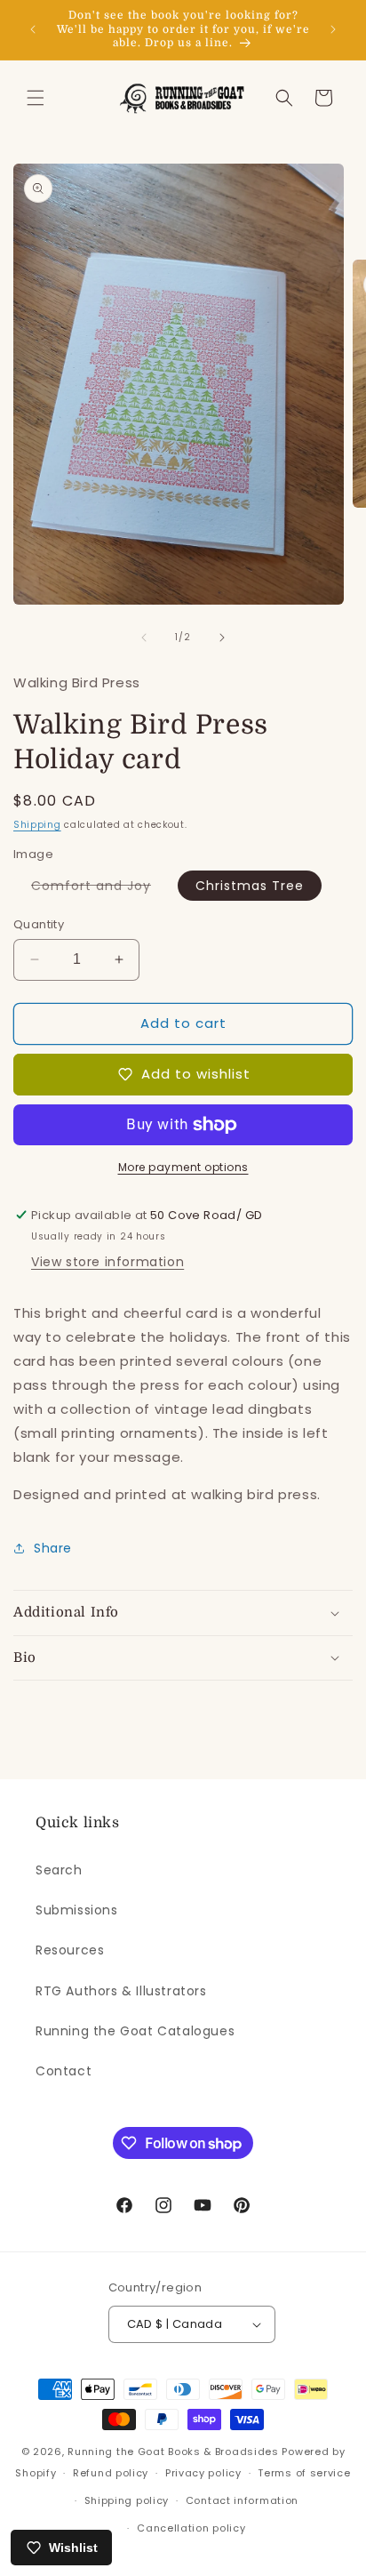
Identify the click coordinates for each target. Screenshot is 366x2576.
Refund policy (111, 2473)
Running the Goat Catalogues (135, 2031)
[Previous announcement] (33, 29)
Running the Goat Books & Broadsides (173, 2452)
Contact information (242, 2500)
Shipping (37, 825)
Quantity (39, 924)
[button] (36, 98)
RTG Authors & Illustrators (121, 1991)
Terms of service (304, 2473)
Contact (64, 2071)
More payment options (183, 1167)
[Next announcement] (333, 29)
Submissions (77, 1910)
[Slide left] (144, 638)
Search (59, 1870)
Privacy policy (203, 2473)
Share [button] (53, 1548)
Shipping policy (127, 2500)
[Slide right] (222, 638)
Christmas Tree (250, 886)
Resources (70, 1950)
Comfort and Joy (100, 888)
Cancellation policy (191, 2528)
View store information (107, 1262)
